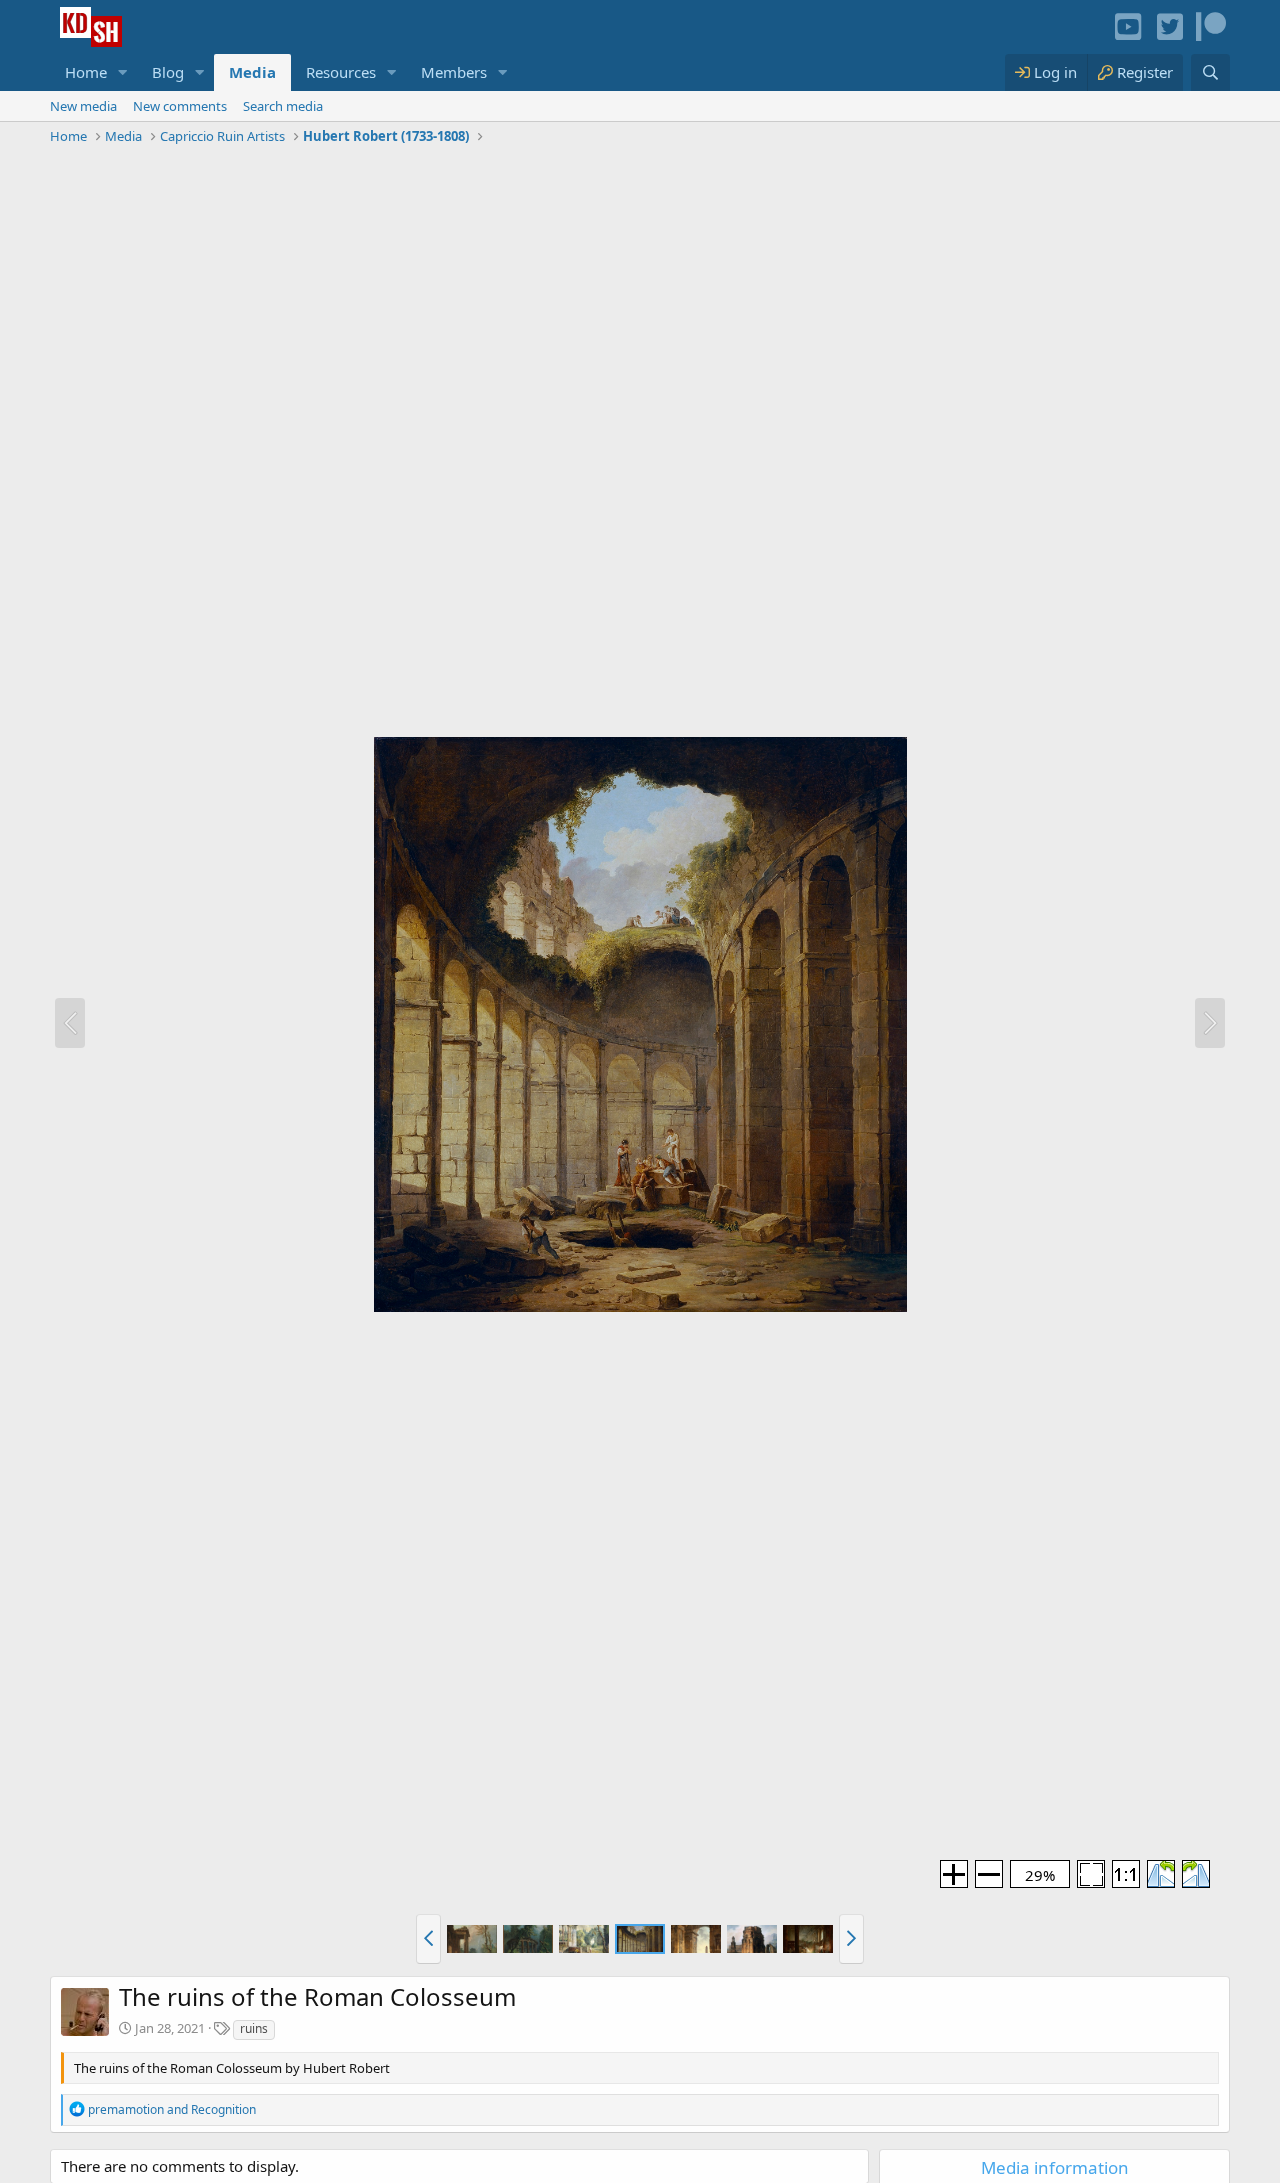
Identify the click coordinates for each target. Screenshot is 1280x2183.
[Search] (1210, 72)
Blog (168, 72)
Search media (283, 106)
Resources (341, 72)
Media (252, 72)
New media (83, 106)
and (172, 2109)
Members (454, 72)
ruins (254, 2028)
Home (86, 72)
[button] (123, 72)
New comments (180, 106)
